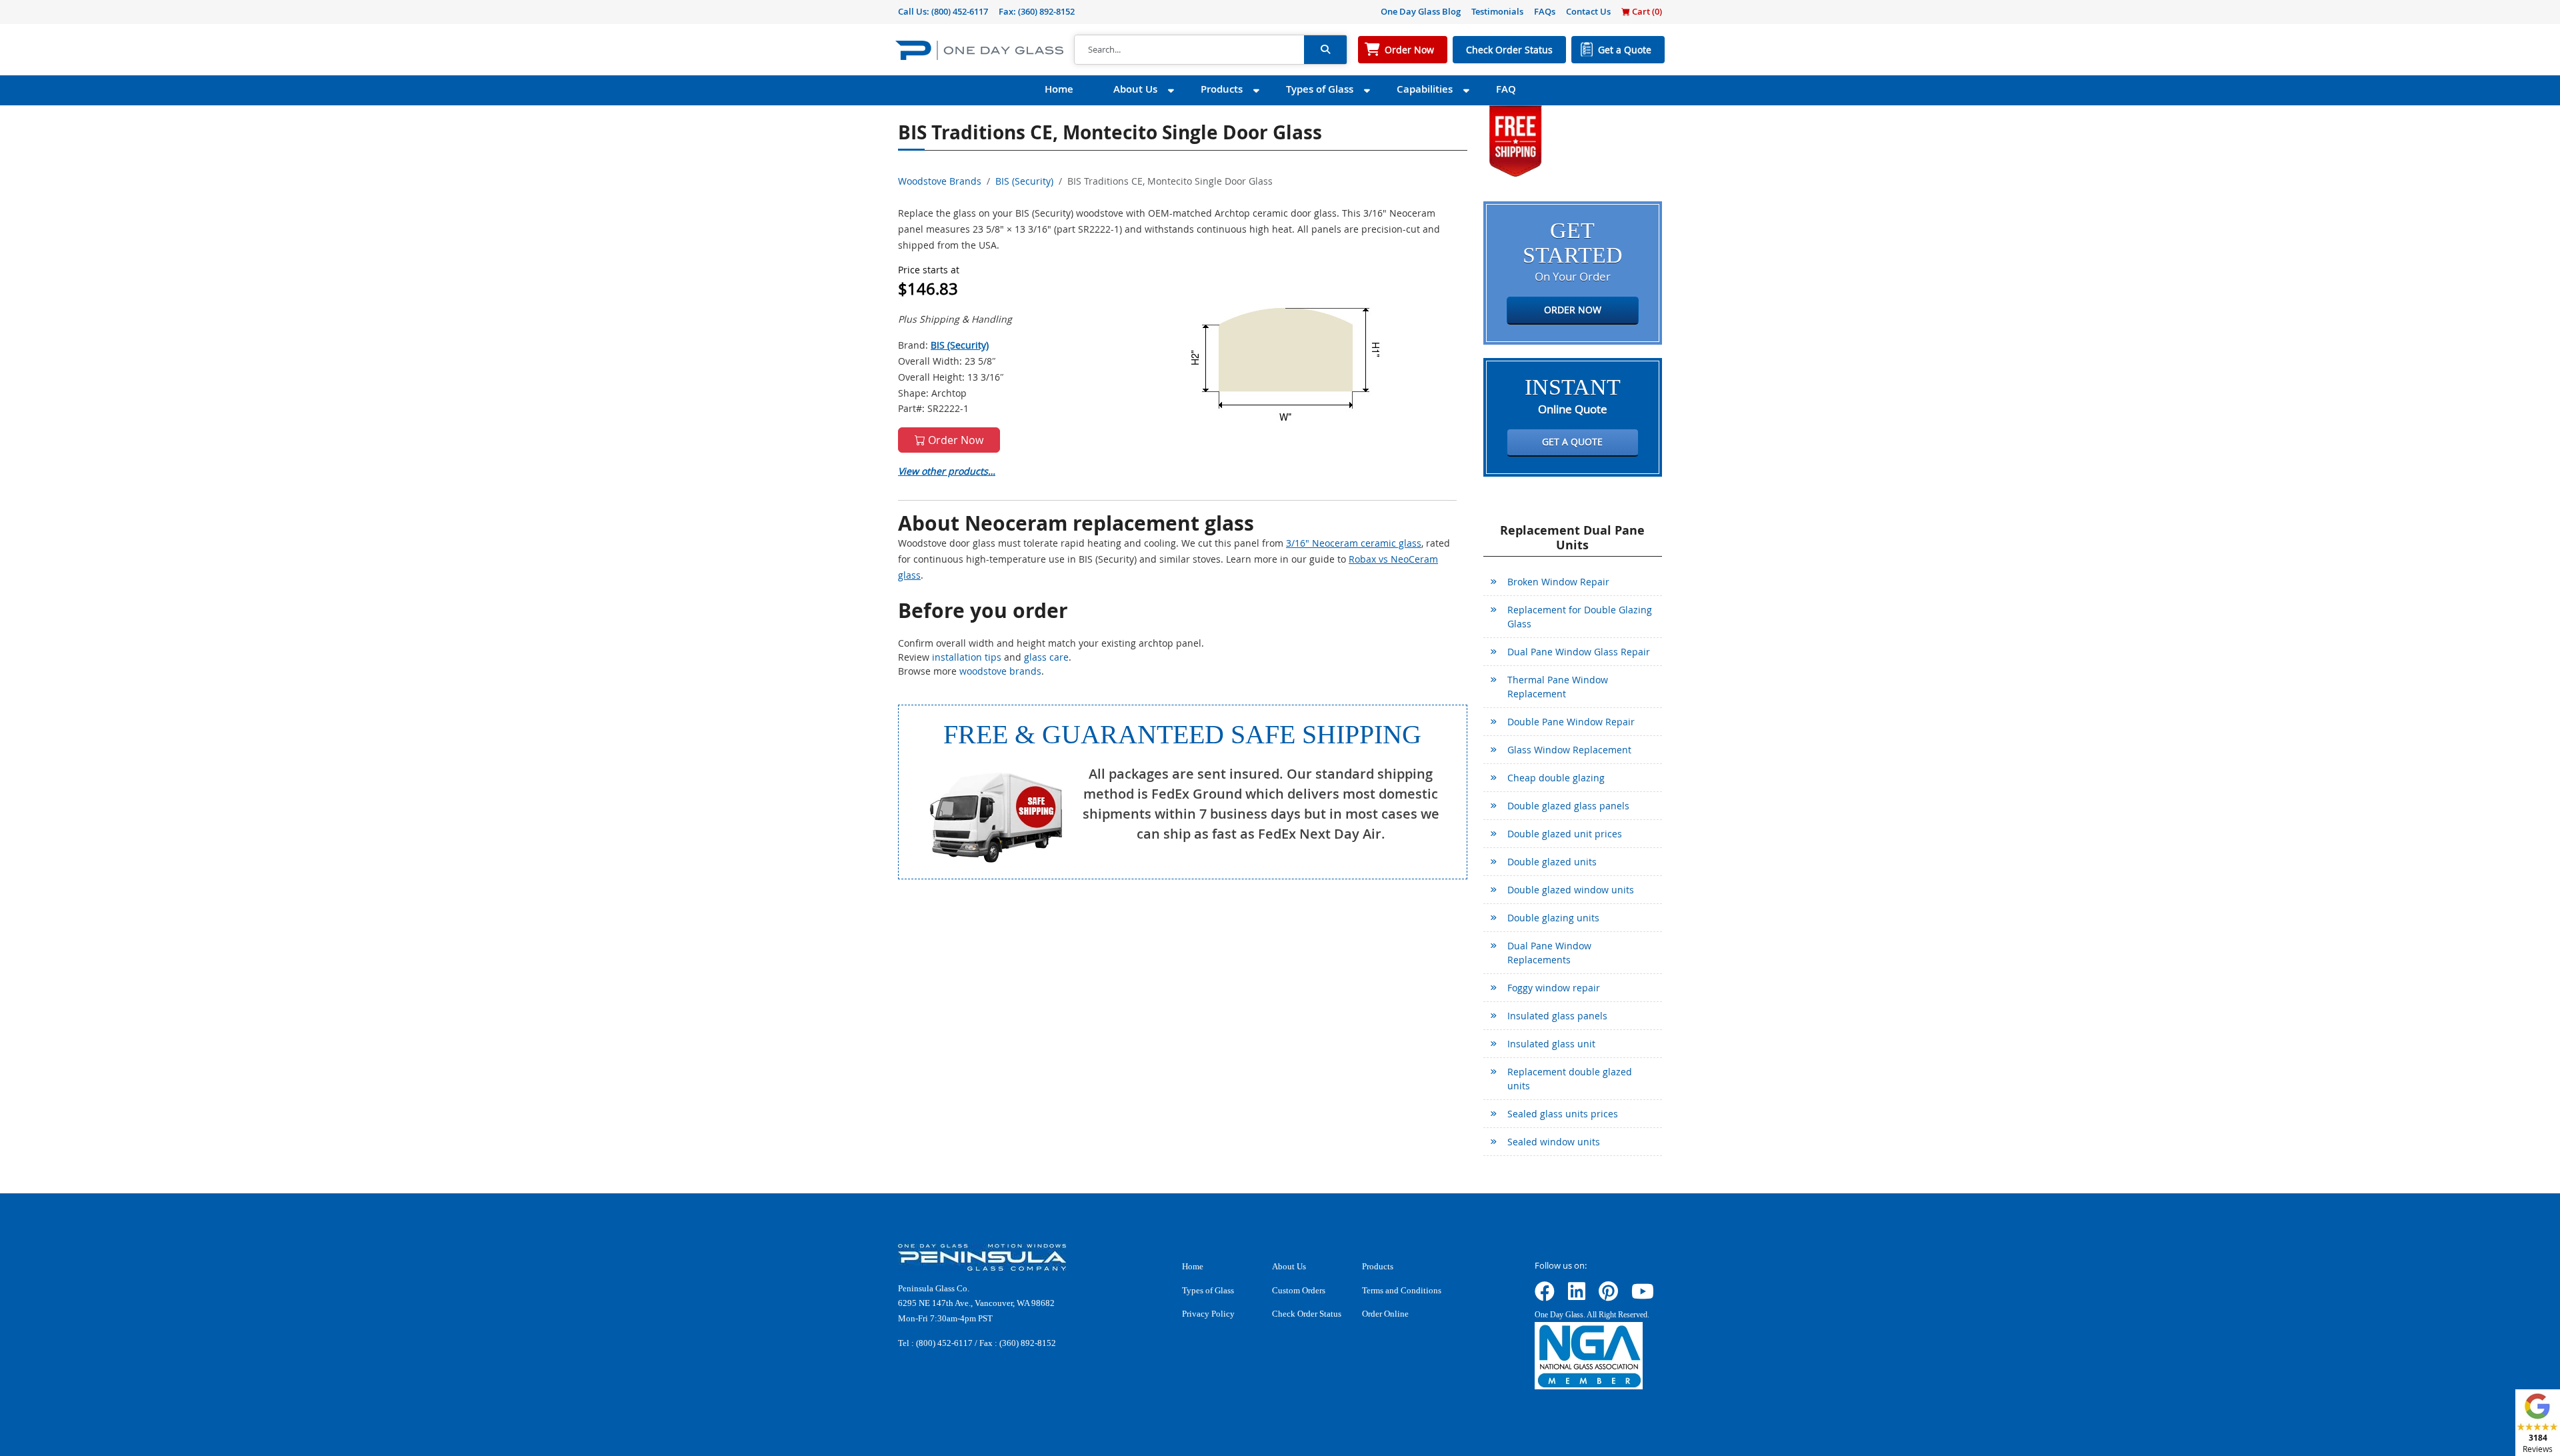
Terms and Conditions (1402, 1290)
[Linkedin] (1577, 1296)
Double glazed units (1552, 862)
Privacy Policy (1208, 1314)
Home (1059, 89)
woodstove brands (1000, 671)
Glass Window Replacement (1569, 750)
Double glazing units (1553, 918)
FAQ (1506, 89)
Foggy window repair (1554, 988)
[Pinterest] (1608, 1296)
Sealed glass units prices (1563, 1114)
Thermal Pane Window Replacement (1558, 687)
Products (1222, 89)
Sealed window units (1554, 1142)
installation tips (967, 657)
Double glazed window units (1571, 890)
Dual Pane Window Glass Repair (1579, 652)
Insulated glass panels (1557, 1016)
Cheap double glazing (1556, 778)
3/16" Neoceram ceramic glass (1354, 543)
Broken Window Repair (1558, 582)
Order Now (1409, 50)
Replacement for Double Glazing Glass (1580, 617)
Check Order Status (1509, 50)
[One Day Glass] (979, 50)
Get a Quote (1625, 50)
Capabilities (1425, 89)
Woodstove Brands (940, 181)
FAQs (1545, 11)
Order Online (1385, 1314)
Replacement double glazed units (1570, 1079)
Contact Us (1588, 11)
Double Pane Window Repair (1571, 722)
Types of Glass (1320, 89)
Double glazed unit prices (1565, 834)
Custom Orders (1299, 1290)
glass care (1046, 657)
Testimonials (1497, 11)
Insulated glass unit (1551, 1044)
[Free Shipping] (1515, 140)
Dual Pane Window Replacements (1549, 953)
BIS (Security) (1024, 181)
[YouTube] (1643, 1296)
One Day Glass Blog (1421, 11)
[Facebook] (1545, 1296)
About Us (1135, 89)
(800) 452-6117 (960, 11)
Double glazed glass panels (1568, 806)
